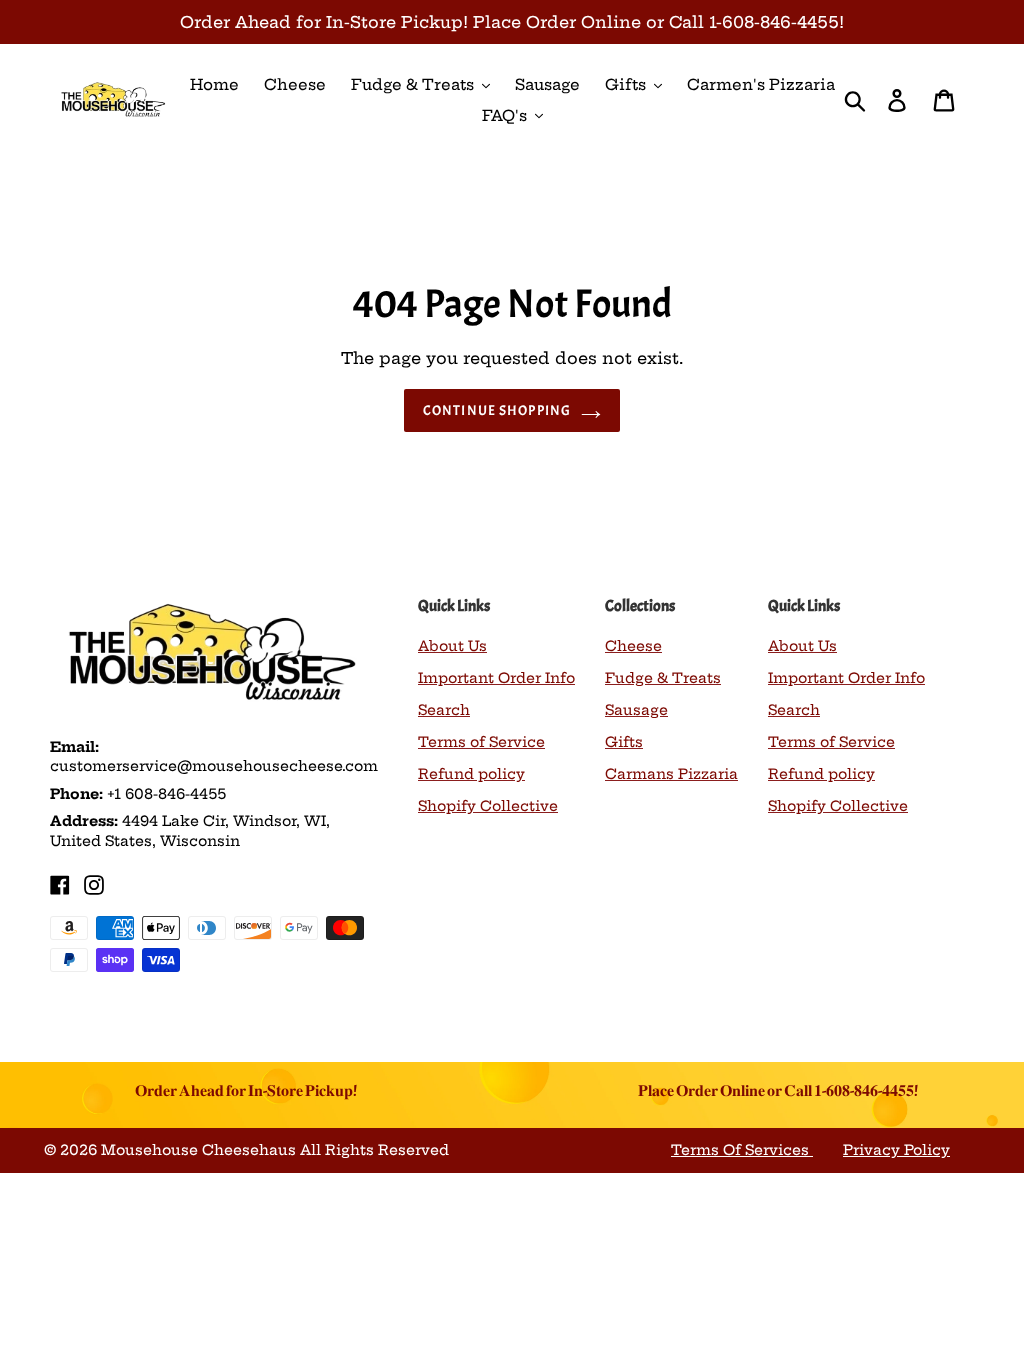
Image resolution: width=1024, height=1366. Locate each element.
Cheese (633, 646)
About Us (452, 646)
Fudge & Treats (663, 678)
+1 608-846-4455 (166, 794)
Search (444, 710)
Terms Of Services (742, 1150)
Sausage (636, 710)
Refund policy (471, 774)
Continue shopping (497, 410)
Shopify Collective (488, 806)
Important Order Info (496, 678)
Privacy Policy (896, 1150)
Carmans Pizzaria (671, 774)
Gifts (624, 742)
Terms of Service (481, 742)
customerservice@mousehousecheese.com (214, 766)
